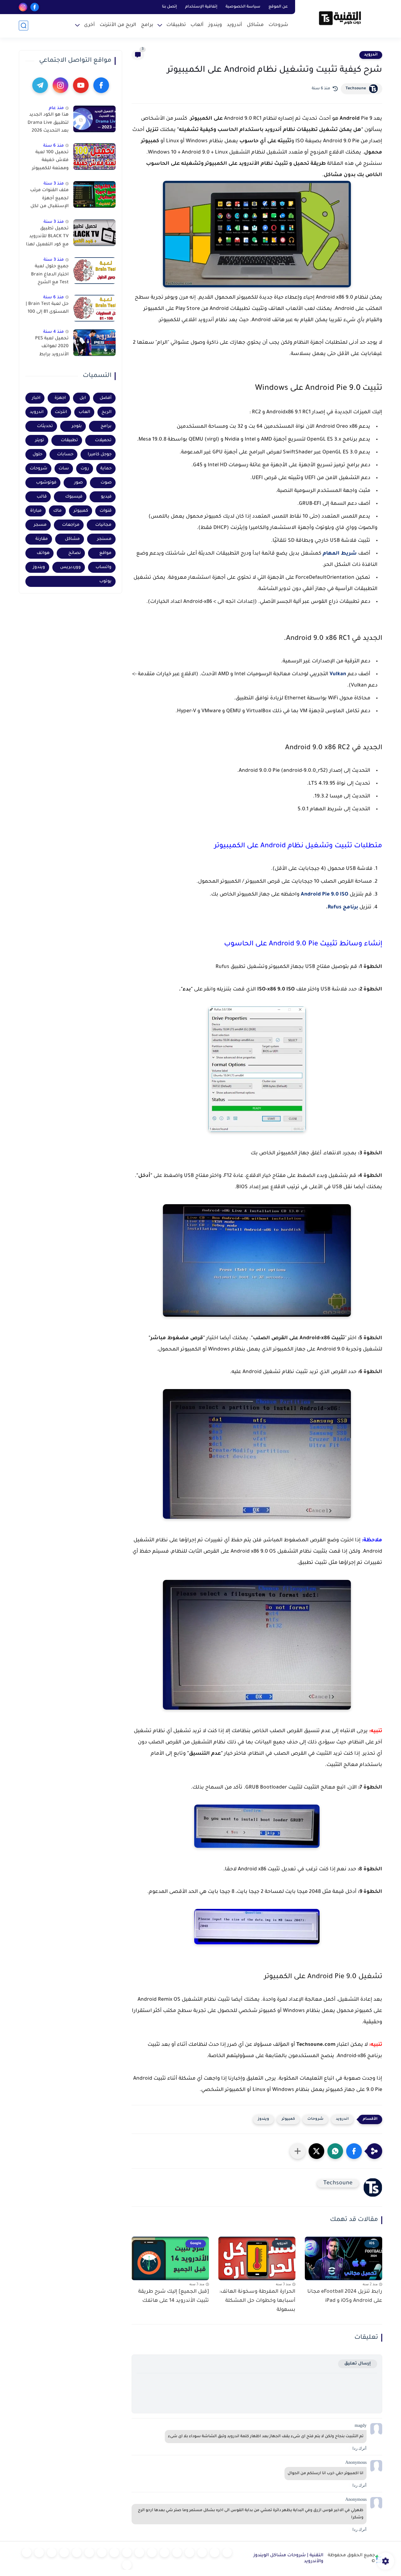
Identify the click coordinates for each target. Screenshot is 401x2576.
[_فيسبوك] (152, 2552)
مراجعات (71, 525)
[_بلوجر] (39, 2552)
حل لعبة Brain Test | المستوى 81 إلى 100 (47, 308)
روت (85, 469)
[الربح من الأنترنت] (77, 2552)
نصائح (75, 553)
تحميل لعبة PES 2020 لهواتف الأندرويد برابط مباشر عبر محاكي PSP (51, 348)
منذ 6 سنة (54, 146)
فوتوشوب (46, 483)
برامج (147, 25)
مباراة (36, 511)
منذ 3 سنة (54, 184)
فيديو (106, 497)
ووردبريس (70, 567)
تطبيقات (176, 25)
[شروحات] (227, 2552)
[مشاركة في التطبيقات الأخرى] (298, 2151)
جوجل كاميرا (100, 455)
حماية (106, 469)
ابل (83, 398)
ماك (57, 511)
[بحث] (23, 26)
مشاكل (255, 25)
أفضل (106, 398)
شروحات (278, 25)
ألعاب (197, 25)
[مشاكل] (215, 2552)
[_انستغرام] (114, 2552)
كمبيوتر (288, 2119)
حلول (37, 455)
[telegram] (40, 85)
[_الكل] (102, 2552)
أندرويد (234, 25)
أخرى (89, 25)
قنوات (106, 511)
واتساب (104, 567)
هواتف (43, 553)
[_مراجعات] (52, 2552)
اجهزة (60, 398)
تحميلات (103, 440)
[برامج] (89, 2552)
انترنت (61, 412)
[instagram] (23, 7)
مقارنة (42, 539)
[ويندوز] (190, 2552)
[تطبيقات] (164, 2552)
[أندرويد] (202, 2552)
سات (64, 469)
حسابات (65, 455)
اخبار (36, 398)
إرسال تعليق (358, 2364)
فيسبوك (74, 497)
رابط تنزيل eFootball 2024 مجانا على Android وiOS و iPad (345, 2296)
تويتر (40, 440)
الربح (107, 412)
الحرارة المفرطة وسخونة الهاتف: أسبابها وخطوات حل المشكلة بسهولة (257, 2301)
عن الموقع (278, 7)
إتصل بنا (169, 7)
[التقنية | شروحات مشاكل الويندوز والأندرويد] (340, 18)
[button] (354, 2151)
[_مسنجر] (127, 2552)
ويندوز (215, 25)
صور (78, 483)
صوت (106, 483)
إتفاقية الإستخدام (201, 7)
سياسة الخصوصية (243, 7)
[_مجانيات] (127, 2565)
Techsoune (356, 89)
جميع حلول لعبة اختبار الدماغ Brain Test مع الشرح (50, 275)
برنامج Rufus (343, 907)
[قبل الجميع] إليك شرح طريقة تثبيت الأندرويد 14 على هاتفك (174, 2296)
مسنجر (104, 539)
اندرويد (371, 55)
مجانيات (103, 525)
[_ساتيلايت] (27, 2552)
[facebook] (35, 7)
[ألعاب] (177, 2552)
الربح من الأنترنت (118, 25)
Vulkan (338, 674)
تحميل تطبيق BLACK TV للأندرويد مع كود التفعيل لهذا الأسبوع (47, 238)
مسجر (40, 525)
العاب (84, 412)
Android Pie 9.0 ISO (325, 895)
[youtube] (81, 85)
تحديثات (45, 426)
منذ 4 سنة (54, 332)
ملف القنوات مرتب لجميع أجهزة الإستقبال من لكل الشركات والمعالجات (49, 200)
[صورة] (94, 119)
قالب (42, 497)
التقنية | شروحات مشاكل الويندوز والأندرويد (288, 2559)
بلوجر (77, 426)
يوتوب (105, 581)
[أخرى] (64, 2552)
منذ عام (56, 108)
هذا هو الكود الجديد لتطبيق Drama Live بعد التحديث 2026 (48, 123)
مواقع (105, 553)
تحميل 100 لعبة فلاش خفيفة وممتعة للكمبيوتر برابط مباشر (50, 162)
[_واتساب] (139, 2552)
